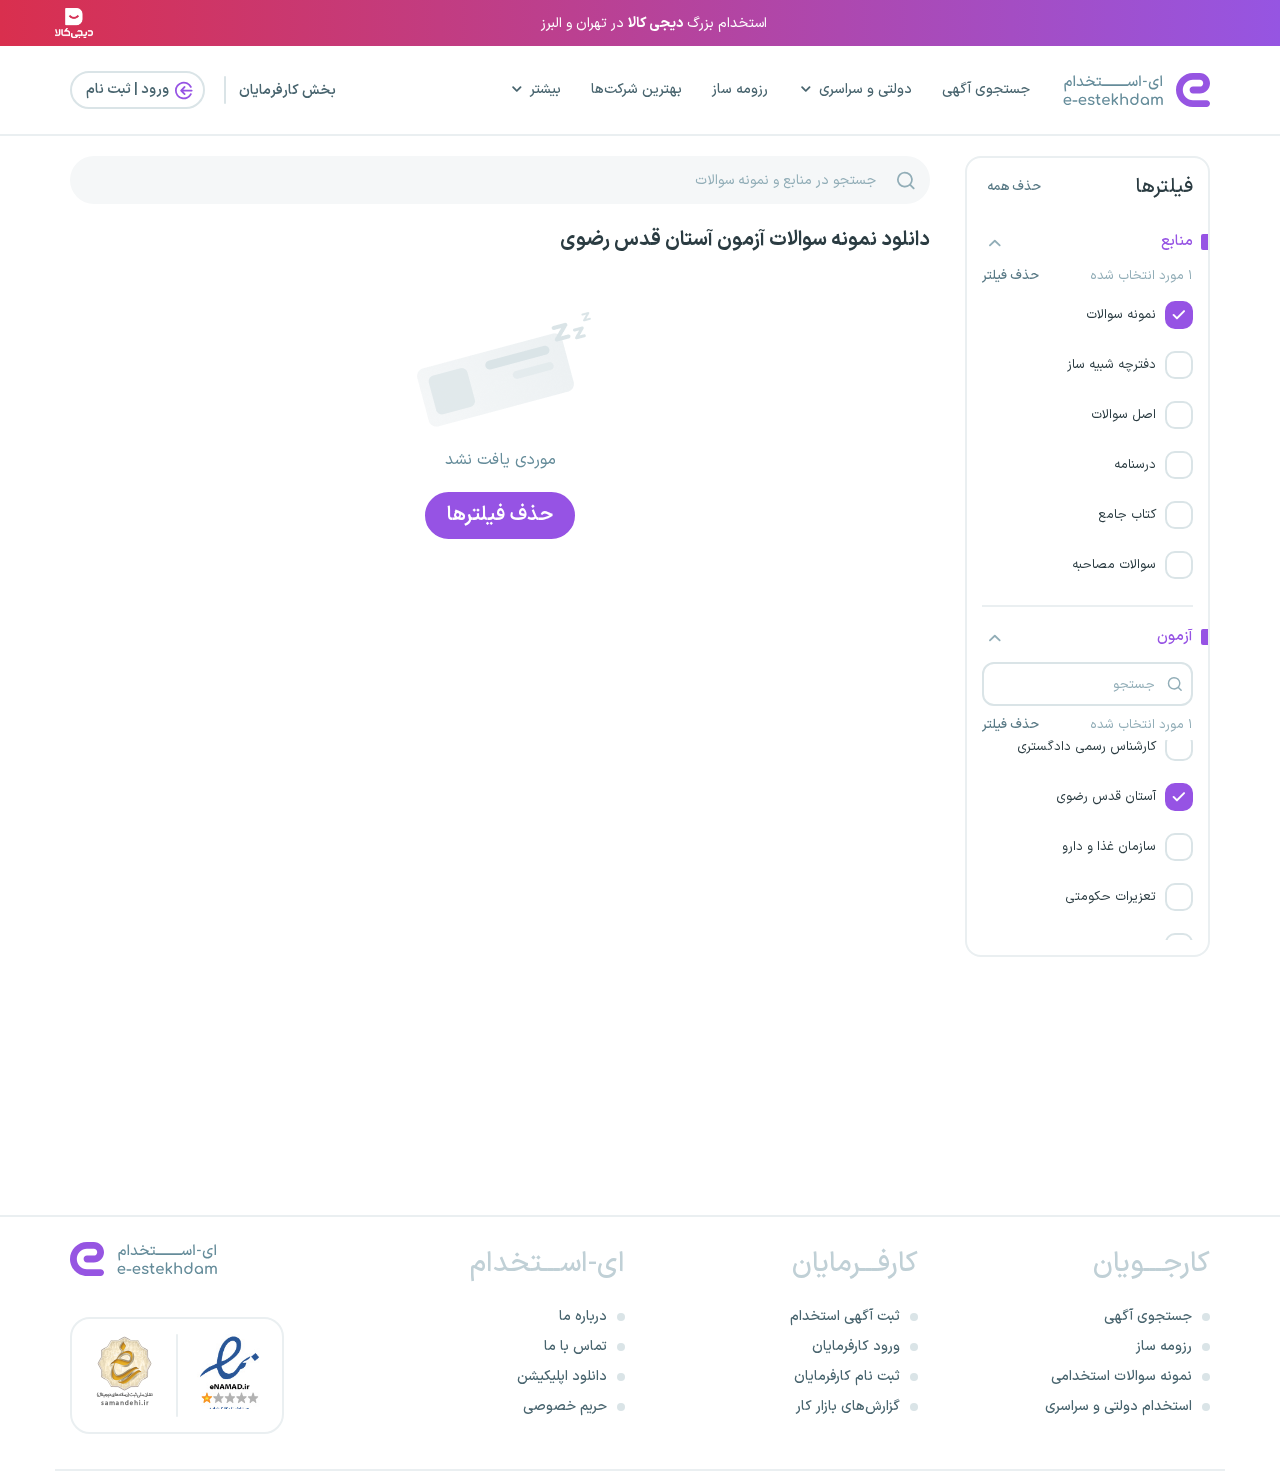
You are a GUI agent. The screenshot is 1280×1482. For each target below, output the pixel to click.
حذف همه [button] (1014, 187)
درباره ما (583, 1316)
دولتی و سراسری (865, 89)
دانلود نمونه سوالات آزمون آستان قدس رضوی (745, 240)
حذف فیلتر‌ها (500, 515)
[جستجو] (906, 180)
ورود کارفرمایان (856, 1346)
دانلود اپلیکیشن (562, 1376)
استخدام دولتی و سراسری (1118, 1406)
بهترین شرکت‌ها (636, 89)
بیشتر (545, 89)
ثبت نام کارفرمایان (847, 1376)
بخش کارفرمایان (287, 90)
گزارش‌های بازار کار (848, 1406)
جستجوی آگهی (986, 89)
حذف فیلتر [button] (1010, 276)
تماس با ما (575, 1346)
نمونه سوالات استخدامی (1121, 1376)
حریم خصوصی (565, 1406)
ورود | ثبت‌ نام (129, 89)
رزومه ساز (740, 89)
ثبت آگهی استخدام (845, 1316)
